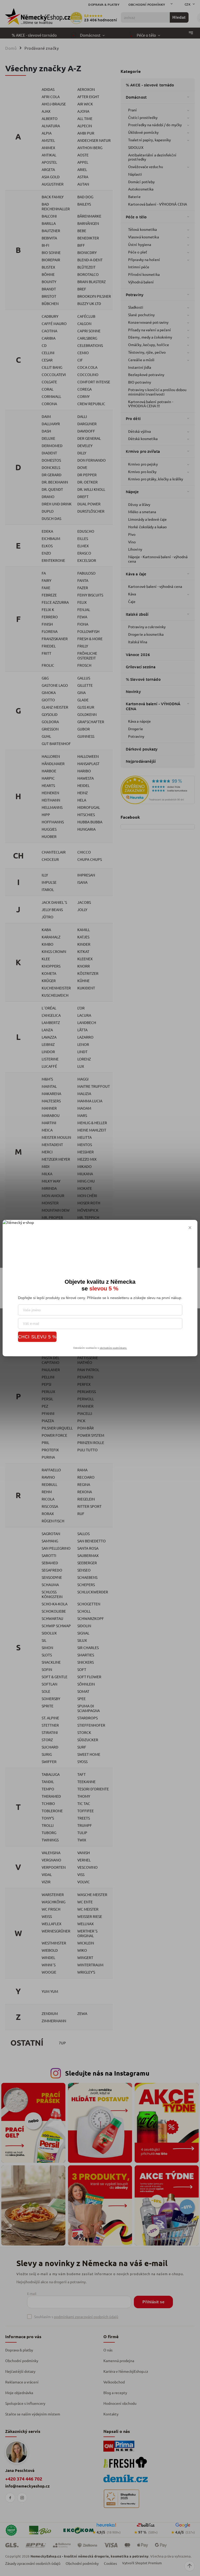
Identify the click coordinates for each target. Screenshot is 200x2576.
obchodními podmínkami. (113, 1348)
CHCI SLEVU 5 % (37, 1337)
